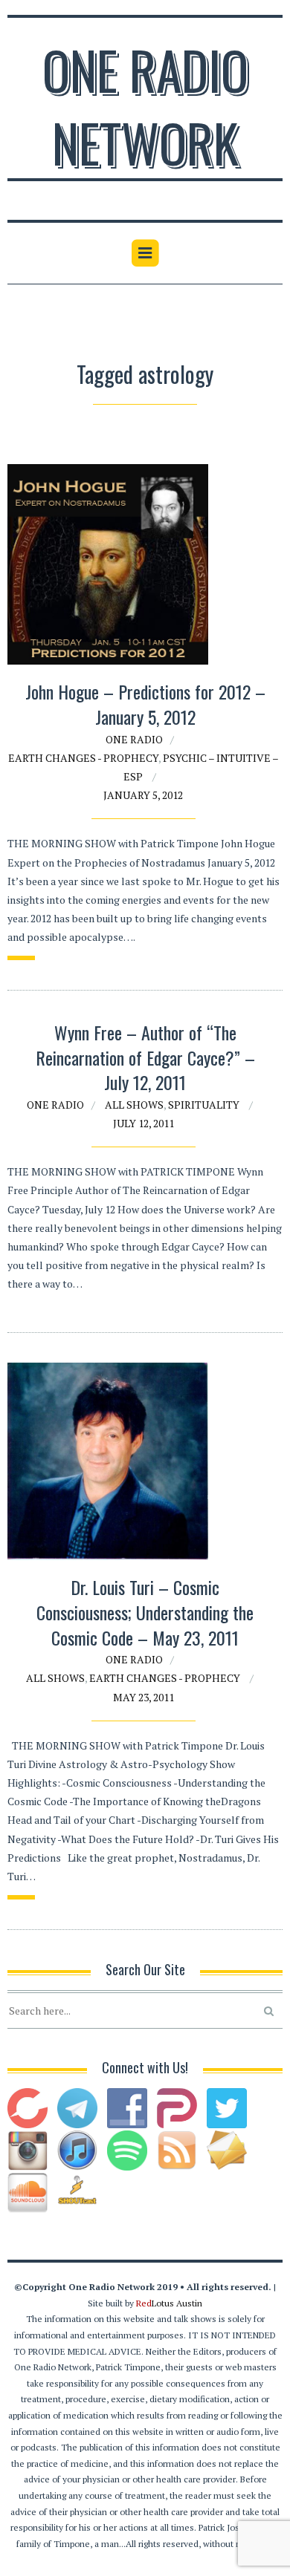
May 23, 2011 (144, 1697)
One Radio (134, 739)
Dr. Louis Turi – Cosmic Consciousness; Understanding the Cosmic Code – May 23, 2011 (145, 1612)
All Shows (134, 1105)
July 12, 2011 (144, 1123)
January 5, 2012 (143, 795)
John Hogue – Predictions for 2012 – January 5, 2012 (145, 704)
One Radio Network (145, 105)
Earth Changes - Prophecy (83, 758)
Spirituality (204, 1105)
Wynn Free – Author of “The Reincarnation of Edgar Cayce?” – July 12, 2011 (145, 1057)
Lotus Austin (169, 2303)
